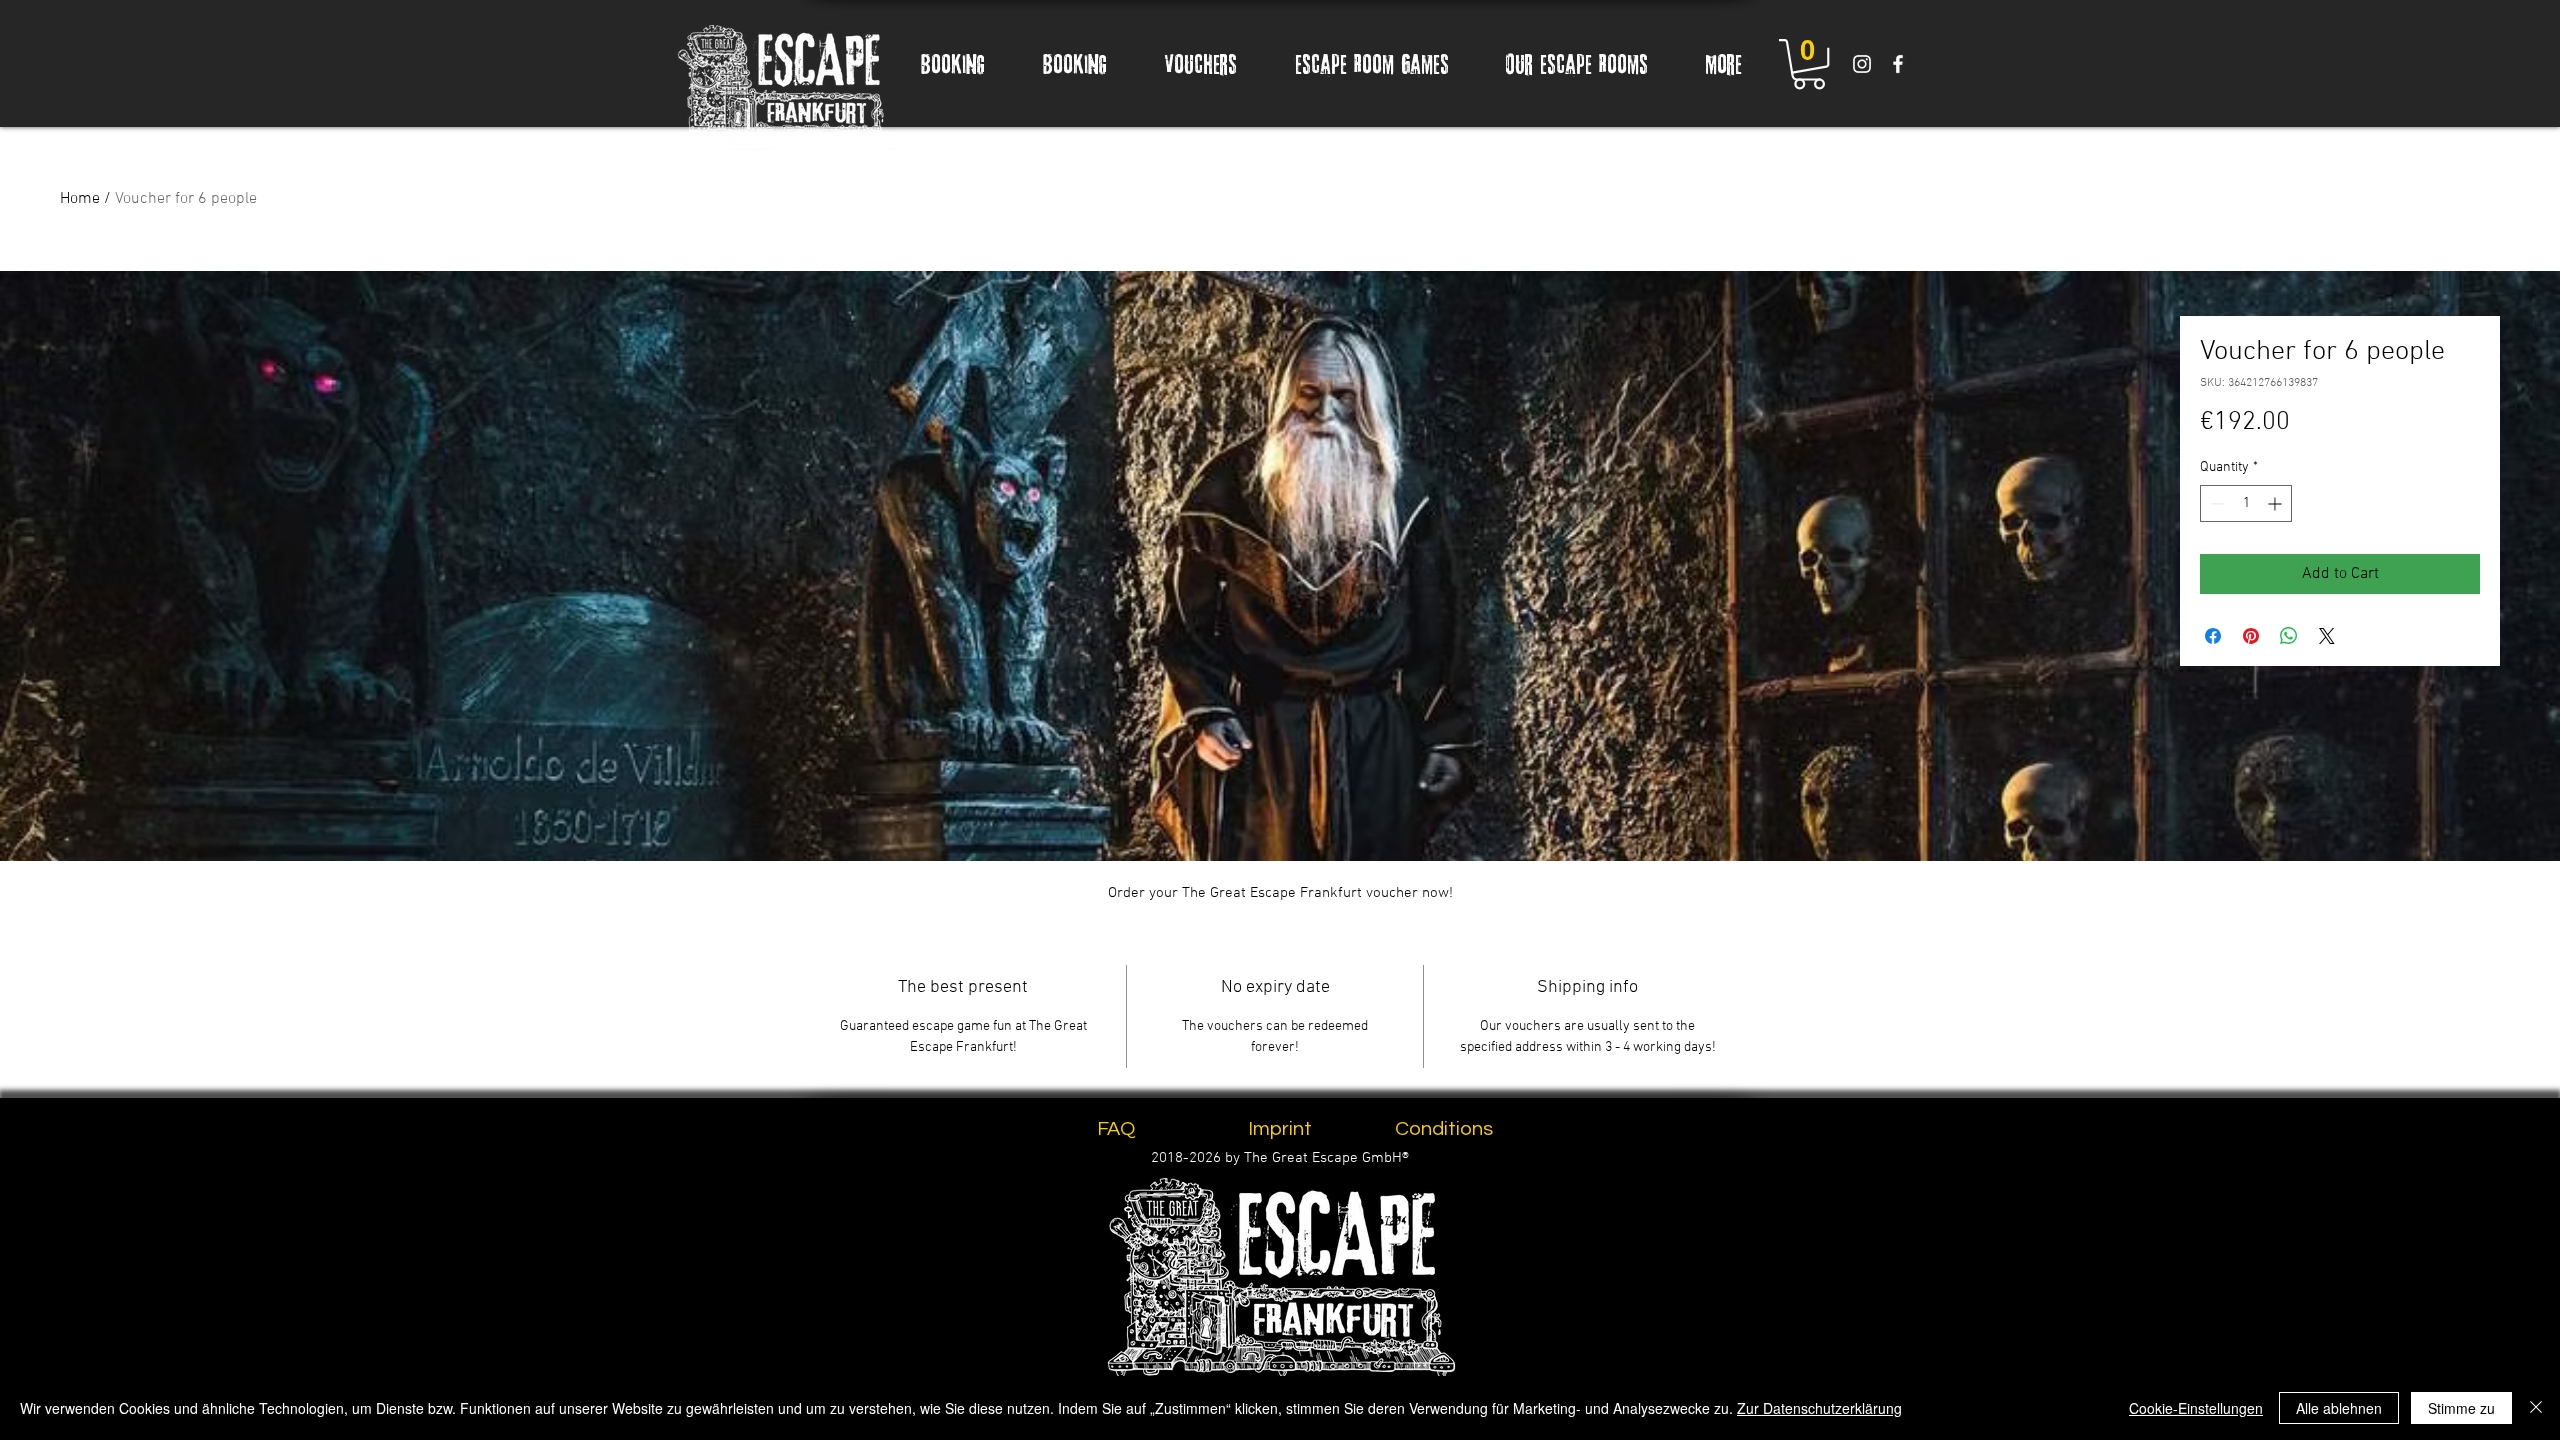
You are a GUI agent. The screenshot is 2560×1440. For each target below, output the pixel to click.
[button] (1809, 64)
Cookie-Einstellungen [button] (2196, 1408)
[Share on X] (2327, 636)
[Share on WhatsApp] (2289, 636)
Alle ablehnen (2339, 1408)
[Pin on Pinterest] (2251, 636)
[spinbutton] (2246, 503)
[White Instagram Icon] (1862, 64)
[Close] (2536, 1408)
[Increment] (2276, 503)
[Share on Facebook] (2213, 636)
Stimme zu (2461, 1408)
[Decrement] (2215, 503)
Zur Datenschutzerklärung (1819, 1408)
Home (80, 199)
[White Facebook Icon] (1898, 64)
